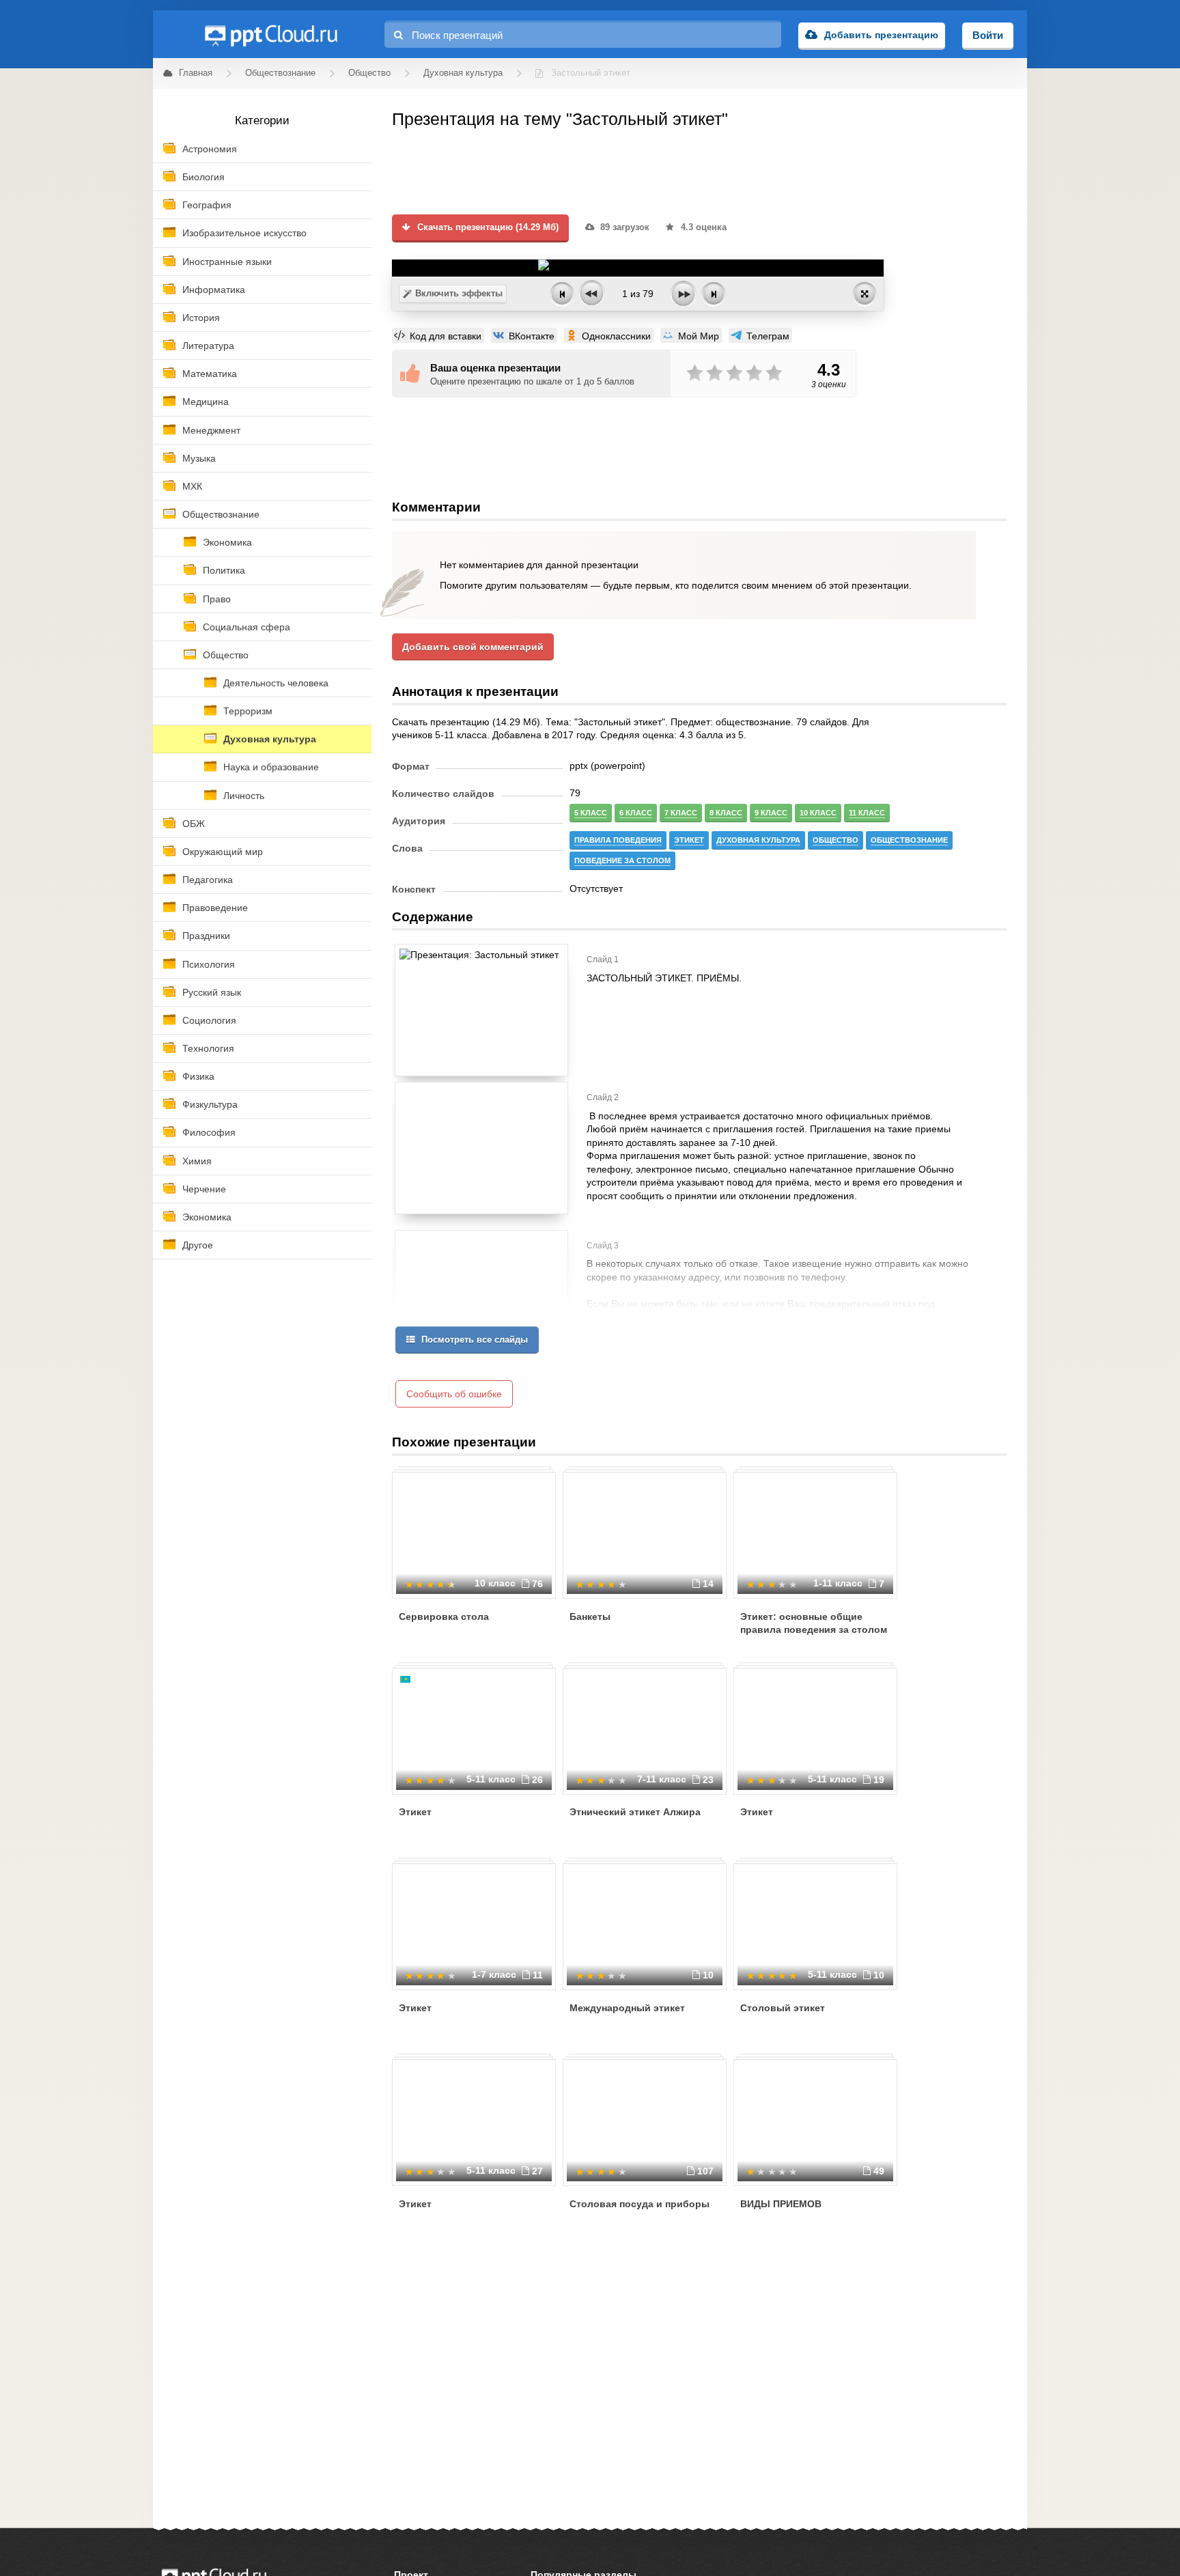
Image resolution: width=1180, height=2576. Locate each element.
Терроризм (248, 711)
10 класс (818, 813)
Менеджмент (211, 430)
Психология (209, 964)
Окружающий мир (223, 852)
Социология (209, 1020)
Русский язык (212, 992)
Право (217, 599)
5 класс (591, 813)
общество (835, 840)
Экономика (227, 542)
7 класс (681, 813)
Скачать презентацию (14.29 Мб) (487, 227)
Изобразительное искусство (244, 233)
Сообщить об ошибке (454, 1394)
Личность (244, 796)
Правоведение (215, 908)
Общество (226, 655)
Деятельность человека (276, 683)
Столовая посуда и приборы (640, 2204)
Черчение (204, 1189)
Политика (224, 570)
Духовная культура (270, 739)
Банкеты (590, 1616)
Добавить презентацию (881, 35)
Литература (208, 346)
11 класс (867, 813)
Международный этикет (627, 2008)
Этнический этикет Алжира (635, 1812)
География (207, 205)
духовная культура (758, 840)
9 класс (771, 813)
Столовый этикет (783, 2008)
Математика (210, 374)
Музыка (199, 458)
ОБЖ (194, 824)
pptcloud (270, 34)
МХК (192, 486)
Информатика (214, 290)
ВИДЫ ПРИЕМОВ (781, 2204)
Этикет (415, 1812)
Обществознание (221, 514)
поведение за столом (622, 860)
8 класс (726, 813)
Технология (208, 1048)
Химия (197, 1161)
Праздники (206, 936)
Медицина (206, 402)
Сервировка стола (444, 1616)
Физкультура (210, 1104)
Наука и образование (271, 767)
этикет (689, 840)
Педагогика (208, 880)
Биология (203, 177)
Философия (209, 1132)
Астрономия (210, 149)
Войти (988, 35)
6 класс (636, 813)
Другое (198, 1245)
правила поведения (618, 840)
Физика (198, 1076)
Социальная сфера (247, 627)
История (201, 318)
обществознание (909, 840)
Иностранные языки (227, 262)
